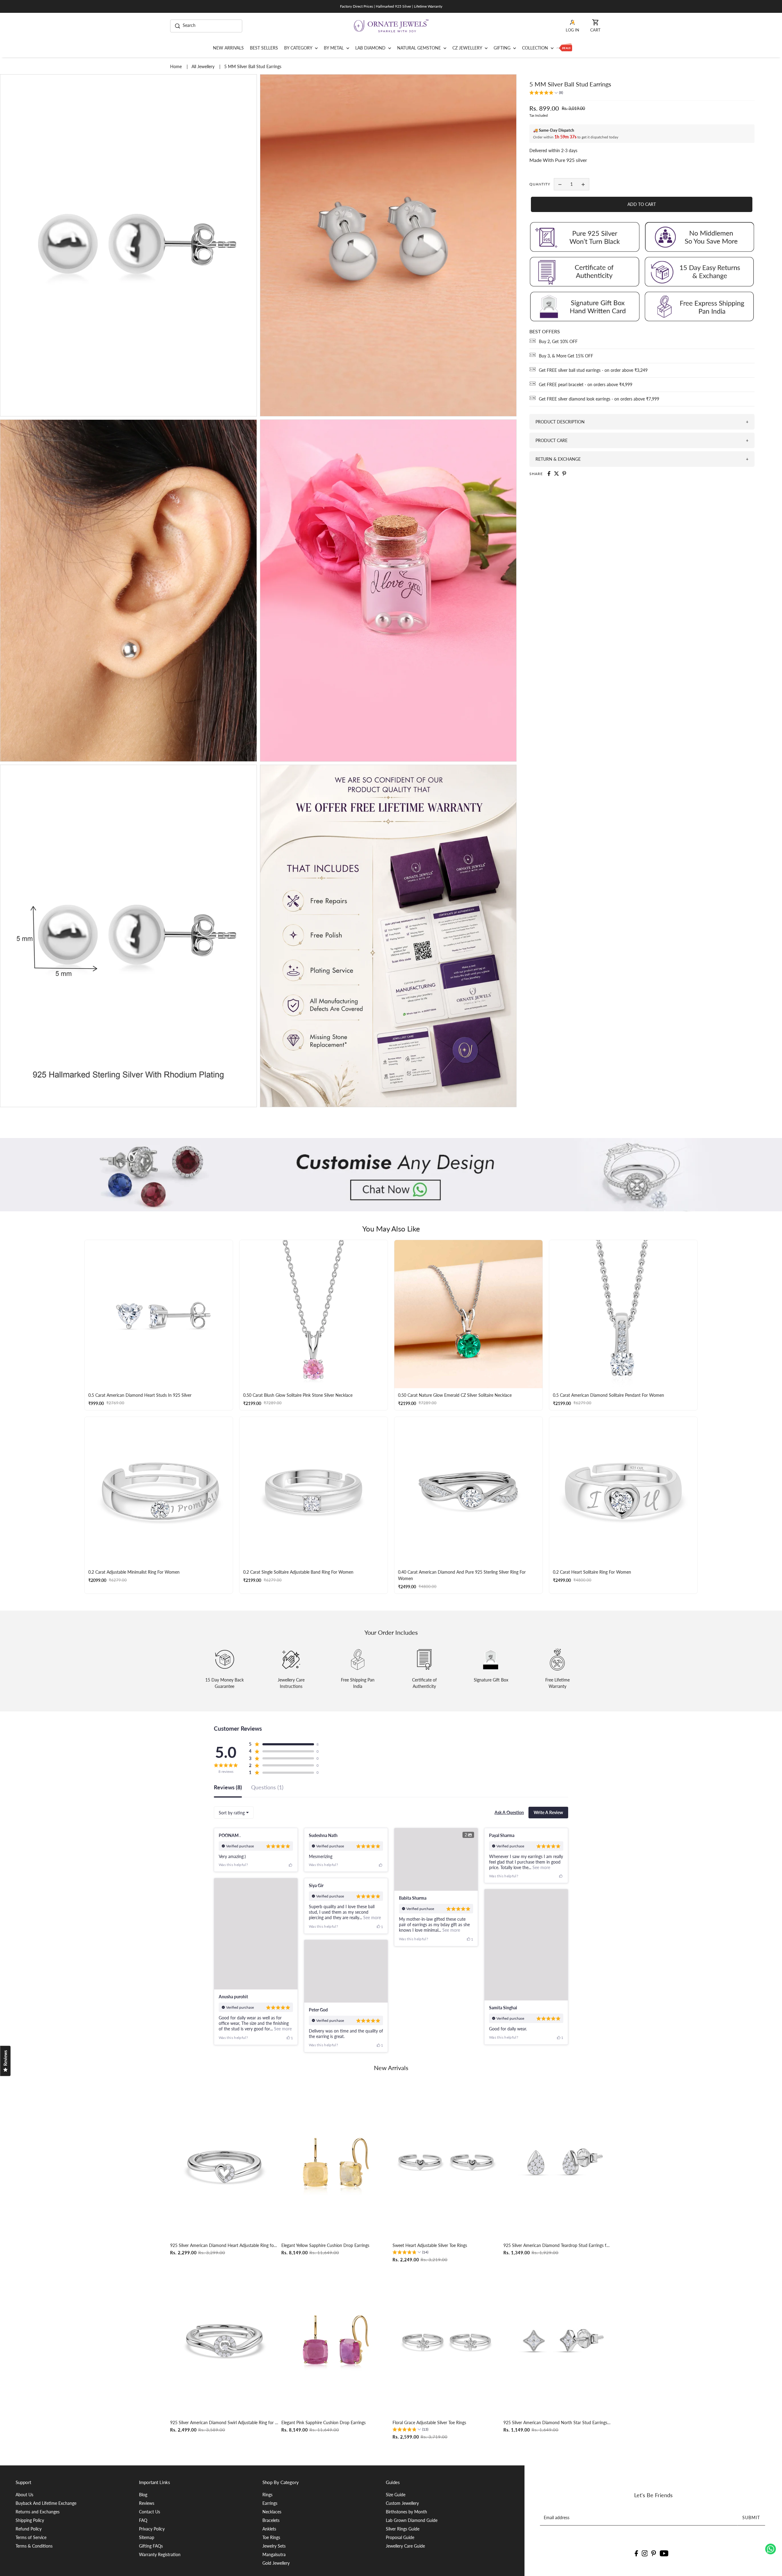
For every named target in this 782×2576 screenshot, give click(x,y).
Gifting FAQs (151, 2546)
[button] (546, 93)
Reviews (147, 2503)
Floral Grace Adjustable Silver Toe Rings (429, 2422)
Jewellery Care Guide (405, 2546)
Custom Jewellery (402, 2503)
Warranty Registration (160, 2554)
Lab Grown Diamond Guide (412, 2520)
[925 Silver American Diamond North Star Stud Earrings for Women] (558, 2340)
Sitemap (147, 2537)
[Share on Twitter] (557, 474)
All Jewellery (204, 66)
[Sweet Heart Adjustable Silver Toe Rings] (447, 2163)
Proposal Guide (400, 2537)
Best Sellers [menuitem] (264, 48)
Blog (143, 2495)
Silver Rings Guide (403, 2529)
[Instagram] (645, 2553)
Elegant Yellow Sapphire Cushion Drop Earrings (325, 2245)
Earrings (270, 2503)
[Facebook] (636, 2553)
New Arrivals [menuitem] (228, 48)
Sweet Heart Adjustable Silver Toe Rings (430, 2245)
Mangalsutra (274, 2554)
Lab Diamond (371, 48)
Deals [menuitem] (564, 48)
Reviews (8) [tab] (228, 1787)
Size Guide (396, 2495)
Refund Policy (29, 2529)
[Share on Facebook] (549, 474)
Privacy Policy (152, 2529)
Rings (267, 2495)
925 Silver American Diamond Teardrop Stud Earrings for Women (558, 2245)
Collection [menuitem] (536, 48)
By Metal (334, 48)
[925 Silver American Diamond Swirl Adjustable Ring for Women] (224, 2340)
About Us (24, 2495)
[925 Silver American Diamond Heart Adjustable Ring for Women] (224, 2163)
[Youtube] (664, 2553)
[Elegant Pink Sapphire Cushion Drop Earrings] (336, 2340)
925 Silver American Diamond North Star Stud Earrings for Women (558, 2422)
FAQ (143, 2520)
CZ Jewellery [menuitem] (468, 48)
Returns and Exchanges (38, 2512)
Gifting (503, 48)
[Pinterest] (654, 2553)
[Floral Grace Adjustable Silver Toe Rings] (447, 2340)
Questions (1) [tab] (267, 1787)
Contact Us (150, 2512)
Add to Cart (642, 204)
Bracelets (271, 2520)
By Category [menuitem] (299, 48)
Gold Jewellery (276, 2563)
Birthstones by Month (406, 2512)
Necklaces (272, 2512)
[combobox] (234, 1813)
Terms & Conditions (34, 2546)
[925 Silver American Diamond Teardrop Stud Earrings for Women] (558, 2163)
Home (177, 66)
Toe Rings (271, 2537)
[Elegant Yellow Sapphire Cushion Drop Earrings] (336, 2163)
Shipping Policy (30, 2520)
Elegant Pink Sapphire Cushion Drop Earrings (323, 2422)
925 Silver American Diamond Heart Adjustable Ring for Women (224, 2245)
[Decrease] (560, 184)
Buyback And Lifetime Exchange (46, 2503)
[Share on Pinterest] (564, 474)
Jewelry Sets (274, 2546)
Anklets (269, 2529)
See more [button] (451, 1930)
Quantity (540, 184)
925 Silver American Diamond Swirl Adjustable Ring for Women (224, 2422)
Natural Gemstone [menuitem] (420, 48)
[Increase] (583, 184)
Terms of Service (31, 2537)
